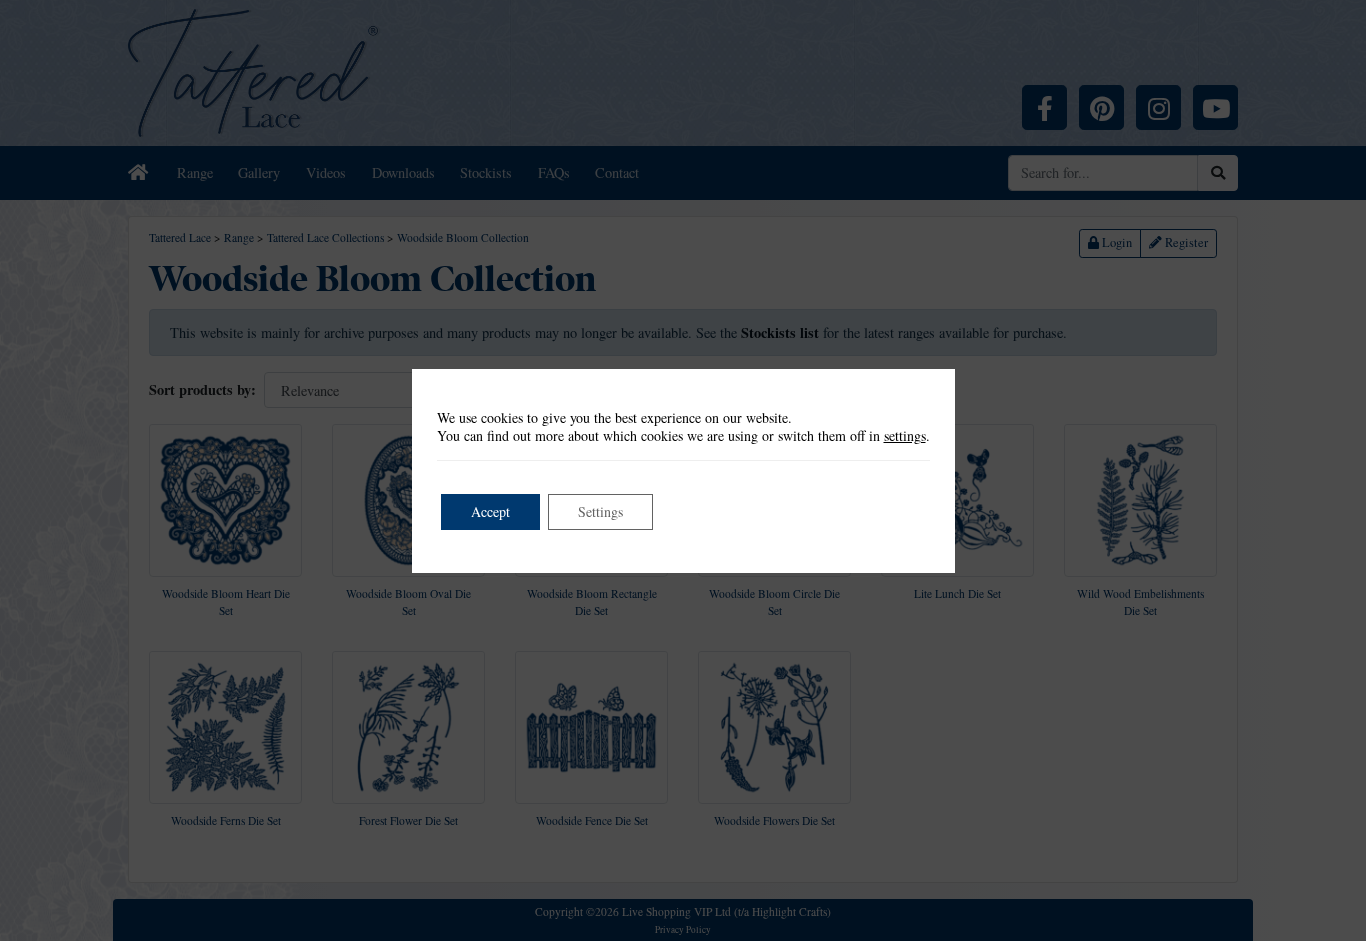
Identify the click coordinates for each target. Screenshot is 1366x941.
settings (905, 436)
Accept (490, 511)
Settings (600, 511)
